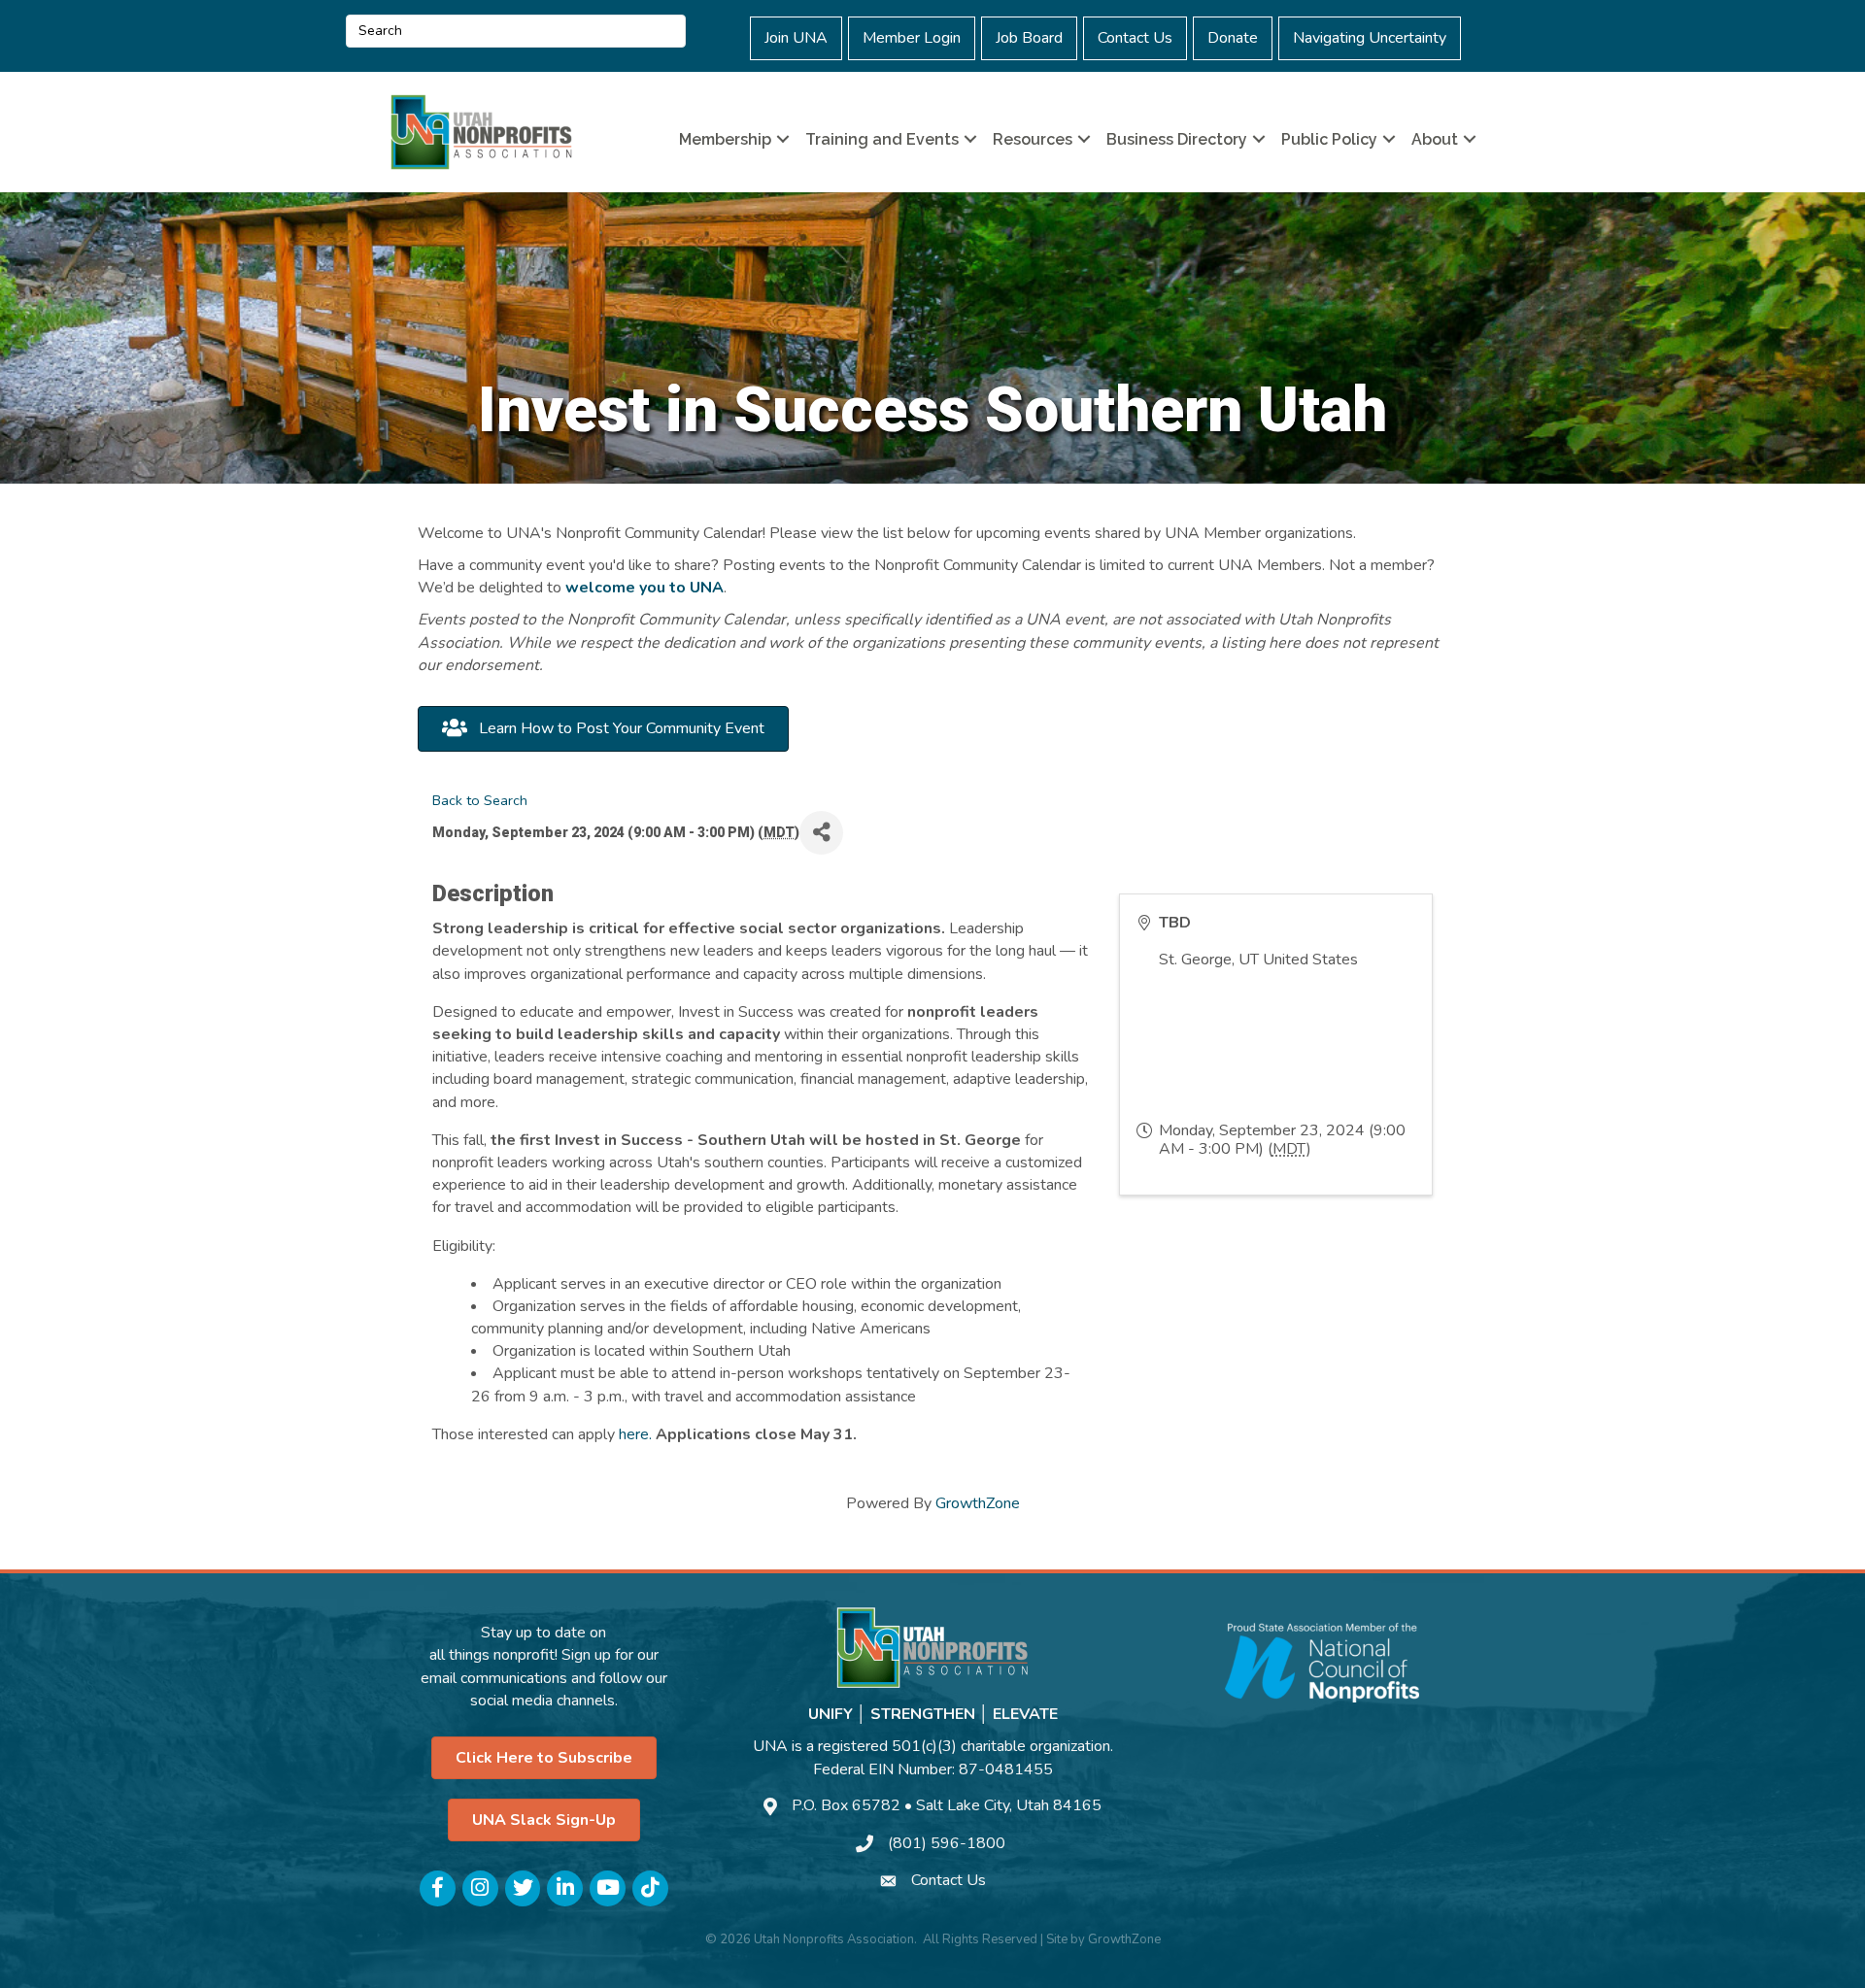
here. (635, 1434)
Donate (1233, 38)
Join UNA (796, 38)
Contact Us (1135, 38)
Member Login (912, 38)
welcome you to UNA (644, 588)
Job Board (1029, 38)
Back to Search (480, 800)
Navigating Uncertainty (1370, 38)
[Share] (821, 833)
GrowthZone (978, 1503)
